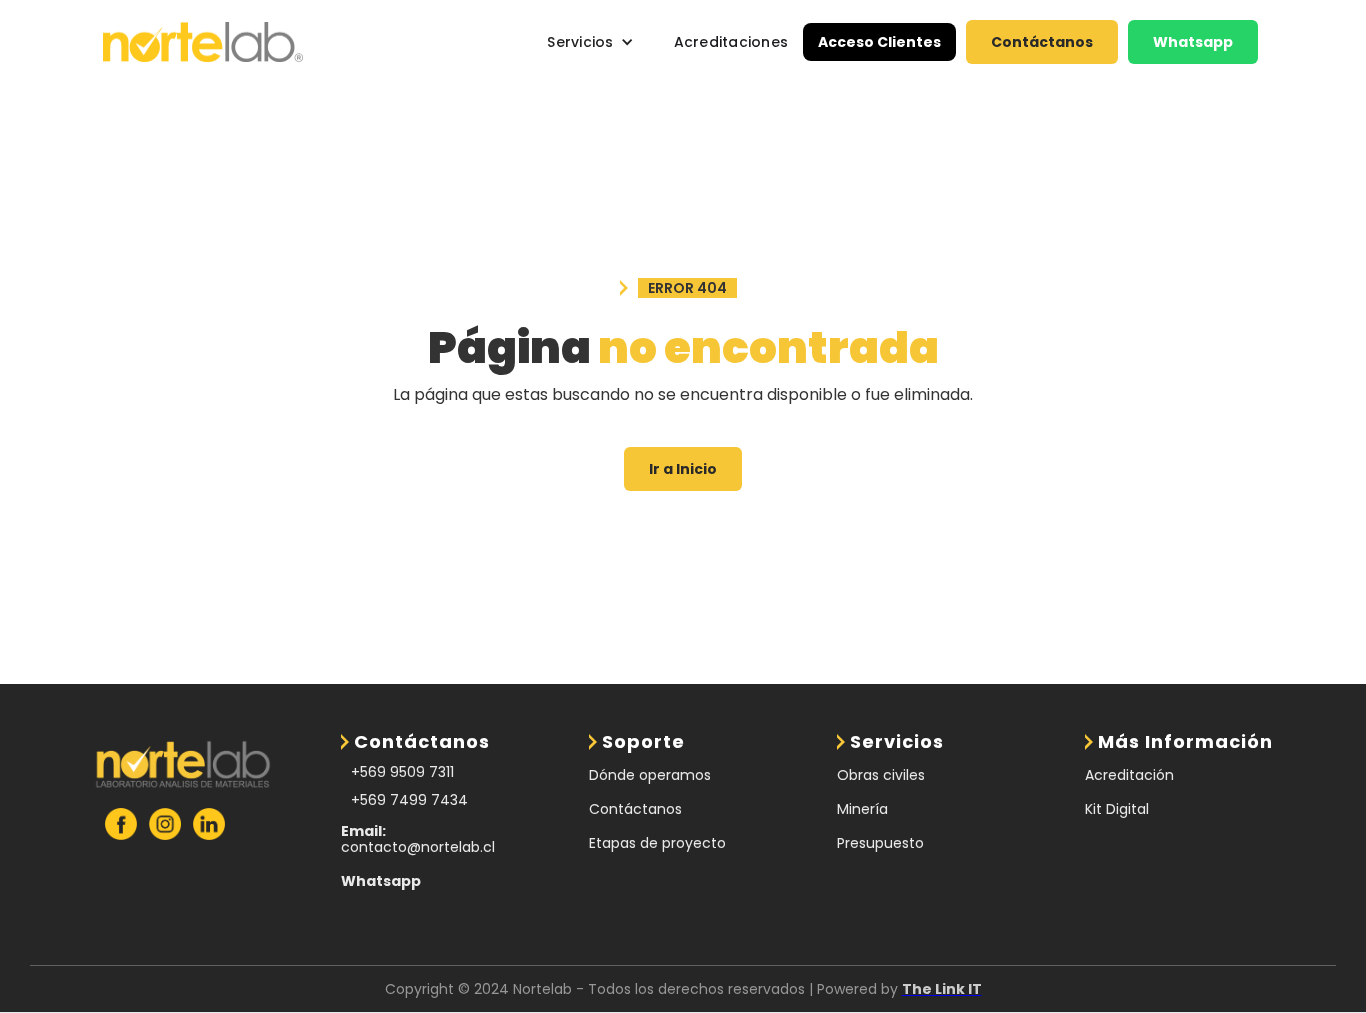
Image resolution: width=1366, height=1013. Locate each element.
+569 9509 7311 (402, 772)
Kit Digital (1117, 809)
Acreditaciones (731, 42)
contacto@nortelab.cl (418, 839)
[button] (590, 42)
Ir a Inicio (683, 469)
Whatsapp (1193, 42)
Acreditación (1129, 775)
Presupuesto (880, 843)
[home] (203, 42)
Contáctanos (1042, 42)
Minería (862, 809)
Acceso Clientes (879, 42)
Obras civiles (881, 775)
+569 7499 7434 (409, 800)
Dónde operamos (650, 775)
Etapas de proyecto (657, 843)
